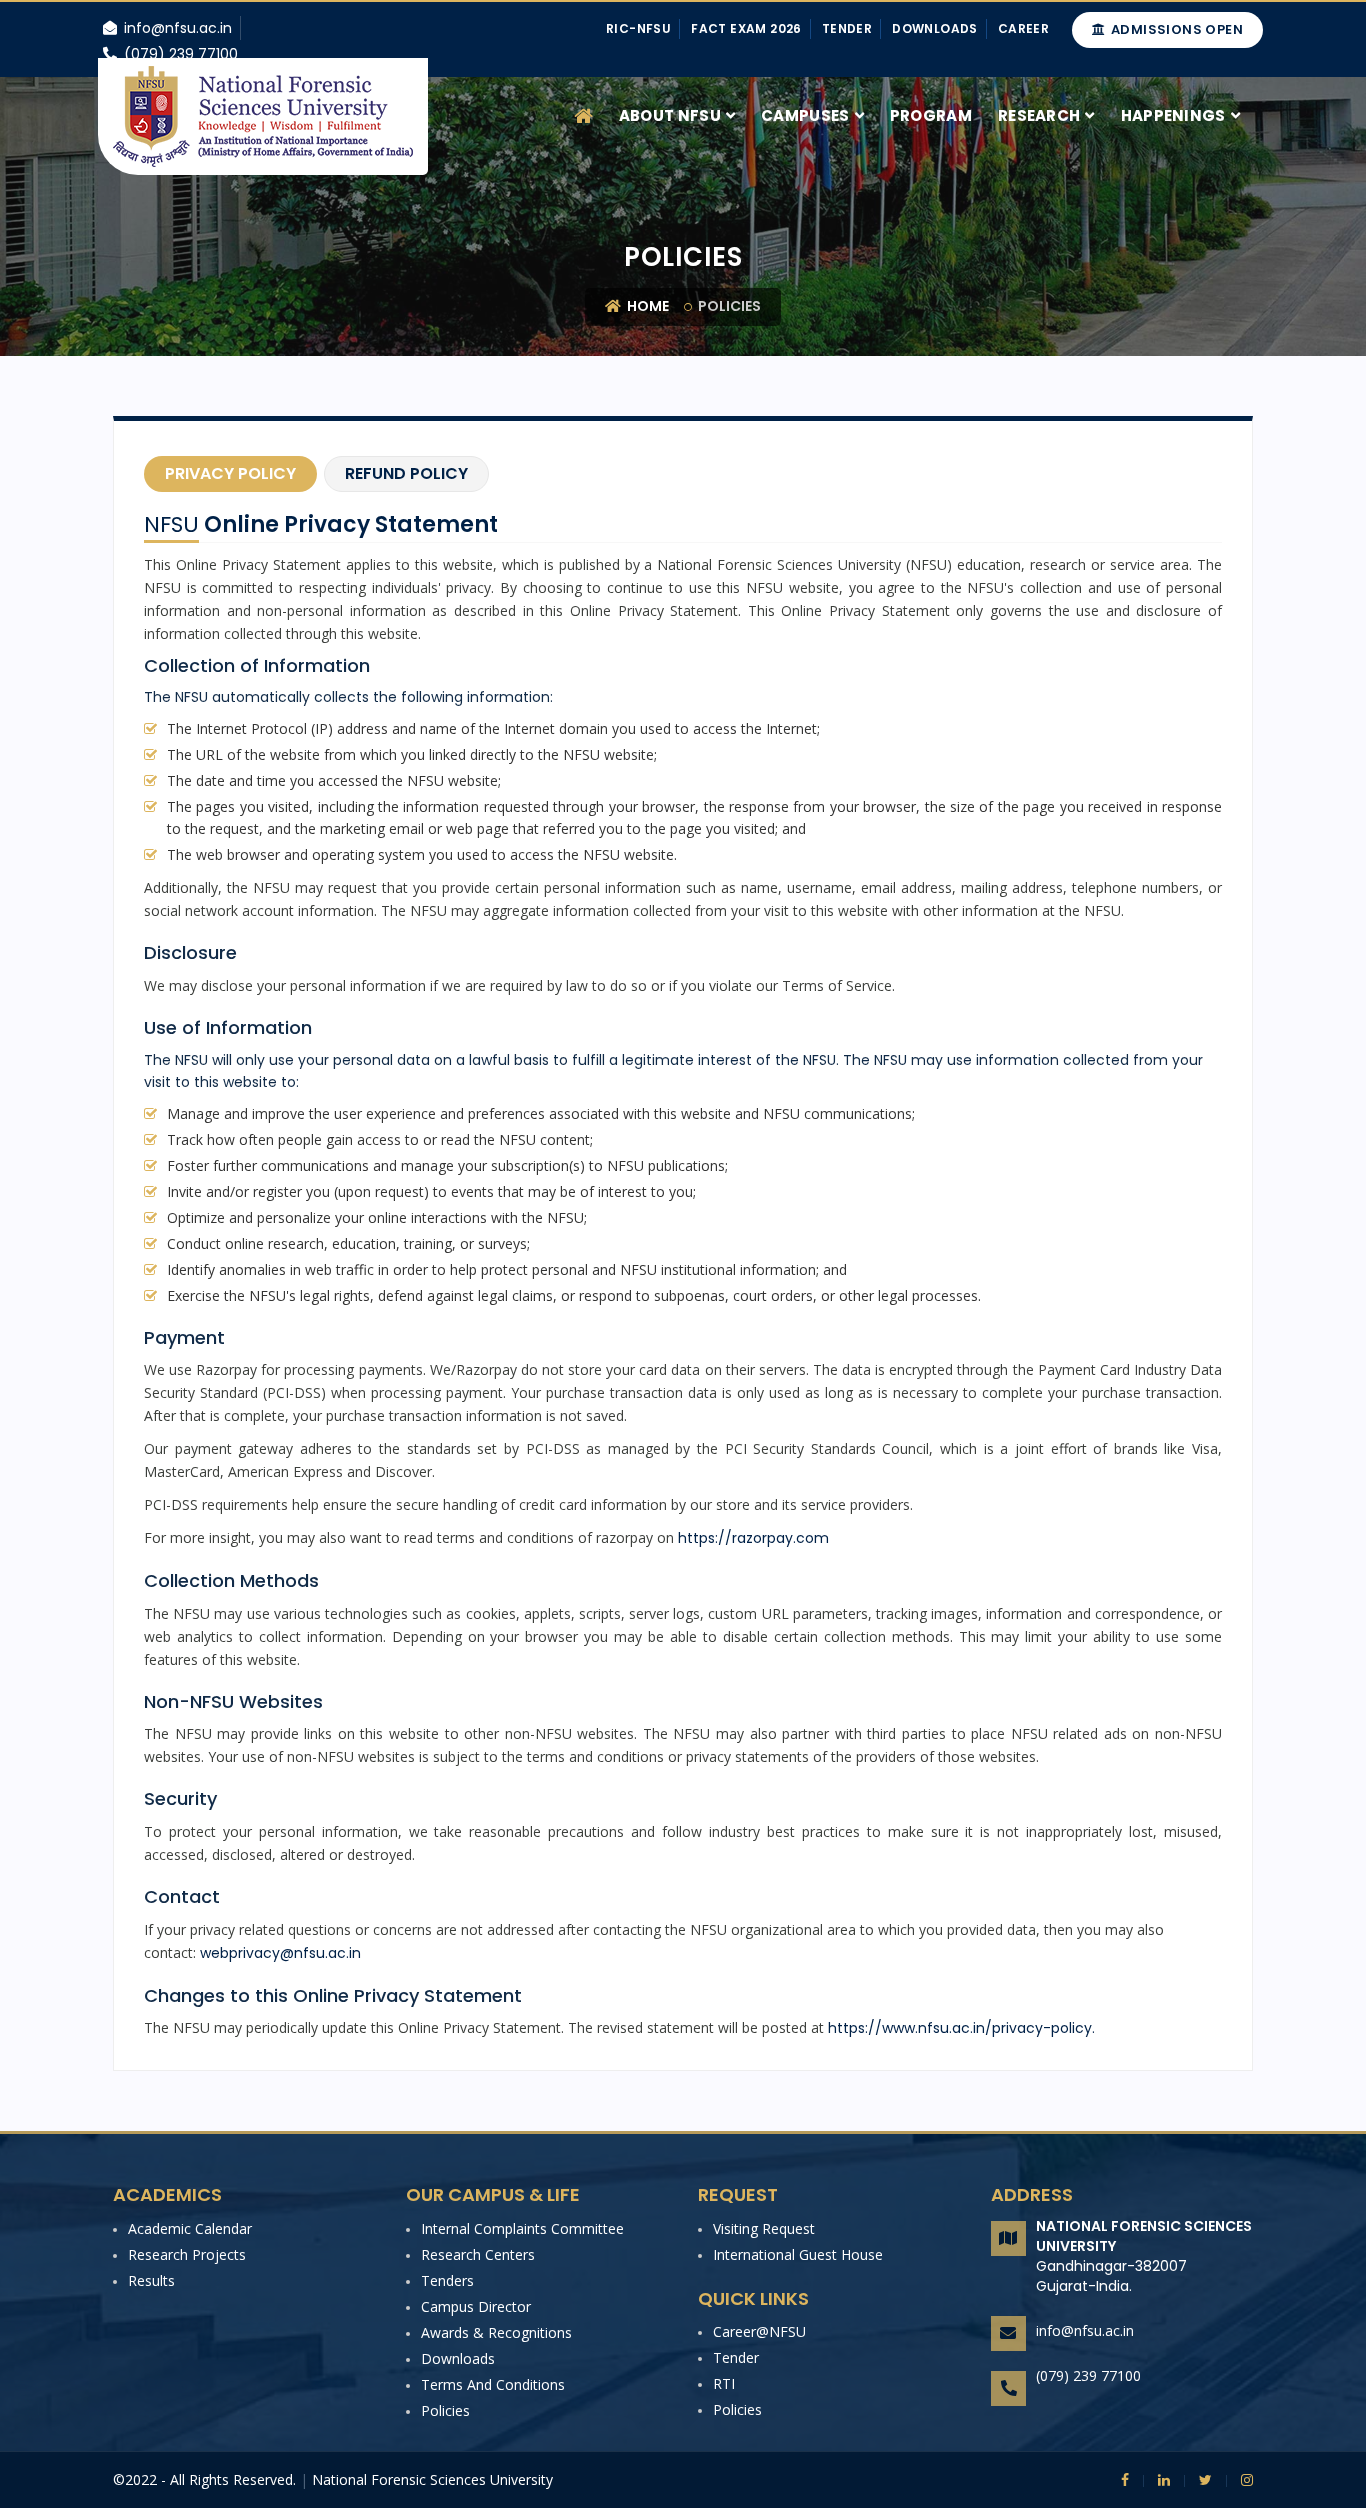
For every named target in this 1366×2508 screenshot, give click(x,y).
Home (646, 306)
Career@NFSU (759, 2331)
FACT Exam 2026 (746, 28)
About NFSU (670, 115)
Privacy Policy (230, 473)
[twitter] (1198, 2480)
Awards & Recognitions (496, 2332)
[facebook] (1125, 2480)
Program (931, 115)
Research (1039, 115)
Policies (445, 2410)
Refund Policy (406, 473)
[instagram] (1239, 2480)
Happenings (1173, 115)
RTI (724, 2383)
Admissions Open (1175, 29)
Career (1023, 28)
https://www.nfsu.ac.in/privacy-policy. (961, 2028)
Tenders (447, 2280)
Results (151, 2280)
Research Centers (478, 2254)
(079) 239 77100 (1088, 2375)
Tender (847, 28)
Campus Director (476, 2306)
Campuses (805, 115)
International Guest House (798, 2254)
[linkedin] (1156, 2480)
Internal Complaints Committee (522, 2228)
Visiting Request (764, 2228)
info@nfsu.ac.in (1085, 2330)
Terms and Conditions (493, 2384)
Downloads (935, 28)
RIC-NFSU (638, 28)
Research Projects (187, 2254)
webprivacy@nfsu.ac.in (280, 1953)
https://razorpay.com (753, 1538)
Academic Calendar (190, 2228)
